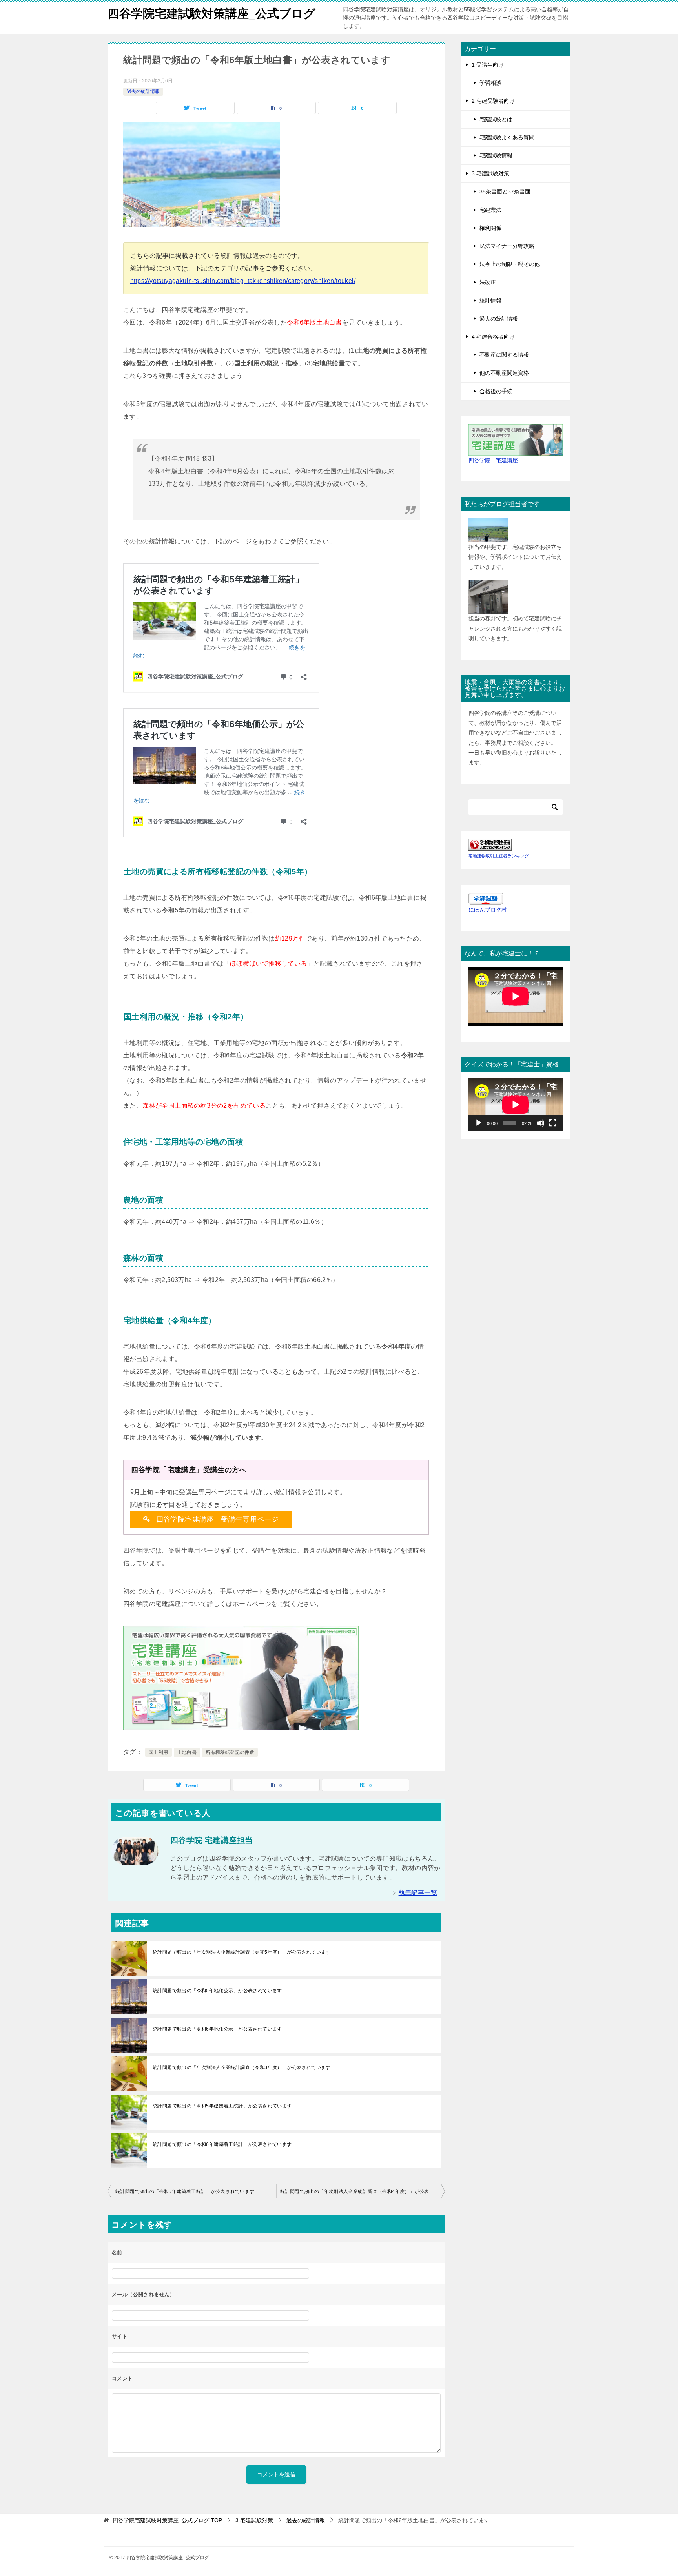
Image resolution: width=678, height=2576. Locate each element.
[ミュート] (541, 1123)
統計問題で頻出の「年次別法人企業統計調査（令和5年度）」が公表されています (242, 1952)
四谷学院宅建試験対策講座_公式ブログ (211, 14)
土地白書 (187, 1752)
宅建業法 (490, 210)
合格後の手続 (496, 391)
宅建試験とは (496, 119)
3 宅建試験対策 (490, 173)
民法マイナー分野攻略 (507, 246)
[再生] (479, 1123)
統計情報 (490, 301)
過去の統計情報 (143, 91)
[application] (516, 1104)
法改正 (488, 282)
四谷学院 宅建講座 (493, 460)
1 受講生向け (488, 65)
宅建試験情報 (496, 155)
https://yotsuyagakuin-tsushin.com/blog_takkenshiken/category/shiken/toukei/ (243, 281)
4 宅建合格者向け (493, 337)
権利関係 (490, 228)
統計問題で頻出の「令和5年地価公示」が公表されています (217, 1991)
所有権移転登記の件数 (230, 1752)
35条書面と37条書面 (505, 191)
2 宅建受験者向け (493, 101)
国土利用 (159, 1752)
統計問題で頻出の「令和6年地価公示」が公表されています (217, 2029)
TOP (167, 2520)
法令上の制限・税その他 (510, 264)
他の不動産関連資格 (504, 373)
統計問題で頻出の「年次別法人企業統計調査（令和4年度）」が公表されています (363, 2191)
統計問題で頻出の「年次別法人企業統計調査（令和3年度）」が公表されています (242, 2067)
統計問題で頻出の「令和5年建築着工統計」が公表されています (222, 2106)
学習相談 (490, 83)
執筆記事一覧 (418, 1893)
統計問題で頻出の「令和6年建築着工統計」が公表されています (222, 2144)
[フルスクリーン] (553, 1123)
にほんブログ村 (488, 910)
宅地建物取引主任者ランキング (499, 856)
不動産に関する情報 (504, 355)
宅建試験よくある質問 (507, 137)
